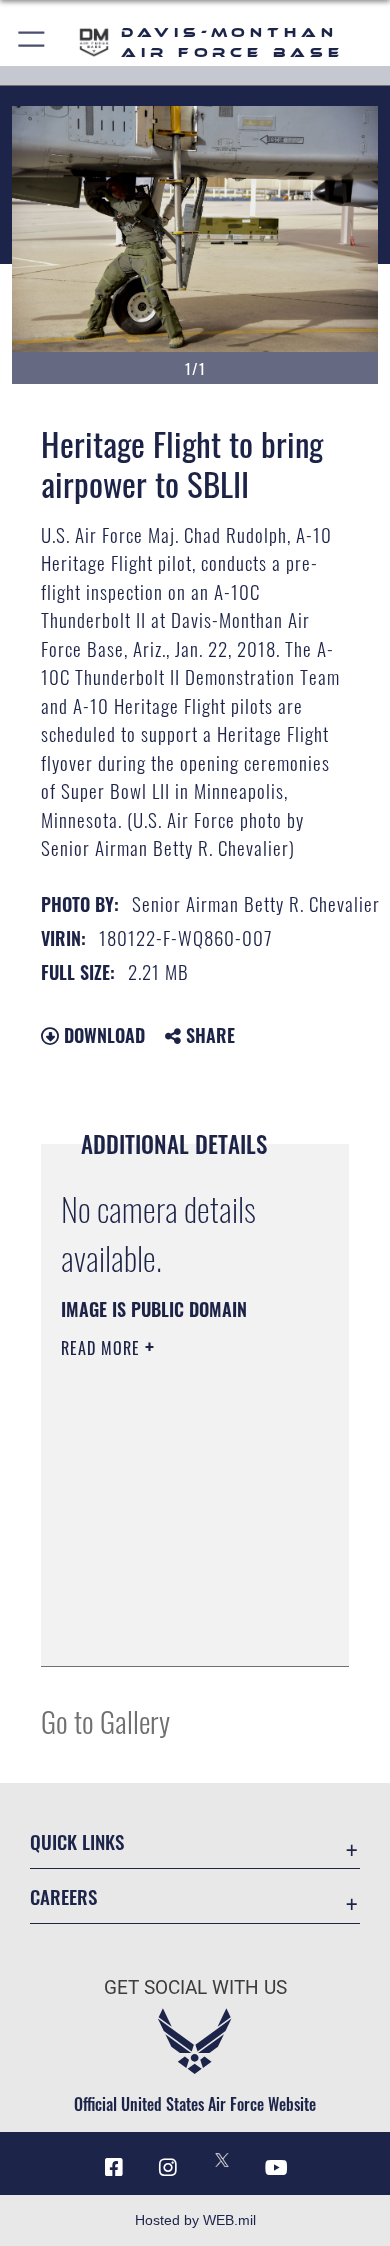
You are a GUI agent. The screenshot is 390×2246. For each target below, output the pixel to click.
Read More (103, 1348)
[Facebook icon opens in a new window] (114, 2168)
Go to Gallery (105, 1720)
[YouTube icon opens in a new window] (276, 2168)
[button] (32, 42)
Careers (63, 1896)
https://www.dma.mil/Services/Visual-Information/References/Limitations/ (182, 1629)
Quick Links (77, 1841)
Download (102, 1035)
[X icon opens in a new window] (222, 2160)
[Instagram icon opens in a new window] (168, 2168)
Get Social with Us (195, 1987)
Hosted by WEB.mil (195, 2220)
